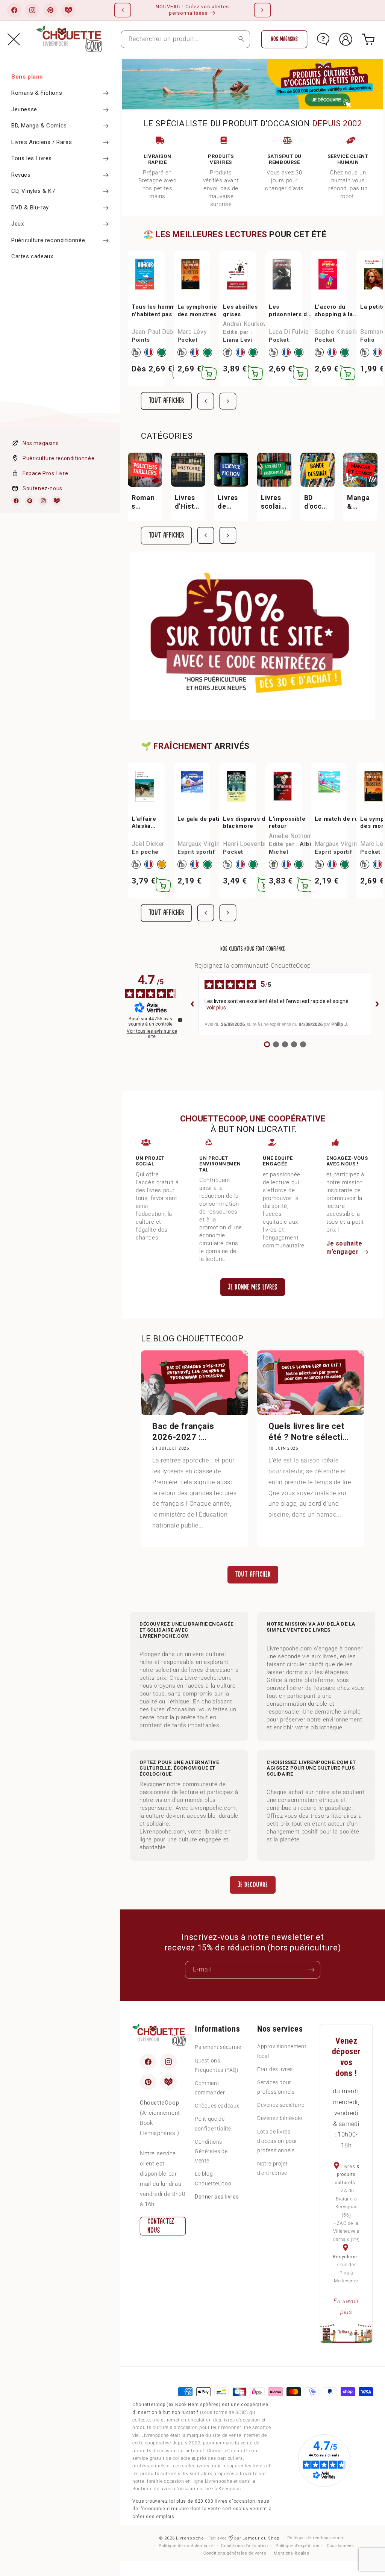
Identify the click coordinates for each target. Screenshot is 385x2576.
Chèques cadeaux (217, 2106)
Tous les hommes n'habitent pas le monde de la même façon (159, 311)
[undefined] (180, 1020)
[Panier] (368, 39)
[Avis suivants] (377, 1004)
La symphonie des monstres (197, 311)
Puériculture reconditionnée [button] (48, 240)
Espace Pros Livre (45, 473)
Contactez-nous (162, 2226)
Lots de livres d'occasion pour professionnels (277, 2141)
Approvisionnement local (282, 2051)
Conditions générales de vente (235, 2553)
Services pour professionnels (276, 2087)
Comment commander (210, 2088)
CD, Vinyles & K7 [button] (33, 191)
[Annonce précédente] (123, 10)
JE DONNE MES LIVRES (253, 1287)
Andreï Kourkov (245, 324)
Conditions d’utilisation (245, 2546)
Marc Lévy (192, 332)
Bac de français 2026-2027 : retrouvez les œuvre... (183, 1432)
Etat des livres (275, 2069)
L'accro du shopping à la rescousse (334, 311)
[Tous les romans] (253, 636)
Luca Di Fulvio (289, 332)
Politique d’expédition (297, 2546)
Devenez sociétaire (281, 2105)
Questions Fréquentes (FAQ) (217, 2065)
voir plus (216, 1008)
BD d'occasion (317, 502)
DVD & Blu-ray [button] (30, 208)
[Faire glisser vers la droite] (228, 401)
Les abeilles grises (240, 311)
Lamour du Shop (261, 2538)
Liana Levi (237, 340)
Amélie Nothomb (292, 836)
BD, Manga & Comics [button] (39, 126)
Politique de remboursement (317, 2538)
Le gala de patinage (205, 819)
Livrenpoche (190, 2538)
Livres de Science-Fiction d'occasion (230, 502)
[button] (14, 39)
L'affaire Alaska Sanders (144, 823)
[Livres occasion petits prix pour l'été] (252, 84)
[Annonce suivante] (262, 10)
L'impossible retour (287, 823)
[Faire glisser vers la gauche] (206, 401)
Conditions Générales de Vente (211, 2151)
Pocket (188, 340)
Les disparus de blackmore (246, 823)
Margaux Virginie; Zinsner (214, 844)
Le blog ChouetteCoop (213, 2178)
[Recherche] (241, 39)
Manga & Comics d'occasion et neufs (360, 502)
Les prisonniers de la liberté (290, 311)
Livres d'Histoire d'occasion (188, 502)
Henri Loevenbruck (249, 844)
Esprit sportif (196, 852)
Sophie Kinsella (337, 332)
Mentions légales (291, 2553)
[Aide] (323, 39)
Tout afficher (166, 401)
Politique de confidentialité (213, 2124)
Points (141, 340)
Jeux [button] (17, 224)
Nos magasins (41, 443)
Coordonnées (340, 2546)
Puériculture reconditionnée (58, 458)
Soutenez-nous (42, 488)
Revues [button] (21, 175)
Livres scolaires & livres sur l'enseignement (274, 502)
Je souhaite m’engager (344, 1248)
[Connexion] (346, 39)
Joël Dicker (148, 844)
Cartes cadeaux (32, 256)
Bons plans (27, 77)
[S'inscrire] (312, 1970)
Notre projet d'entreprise (272, 2168)
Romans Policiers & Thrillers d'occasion (145, 502)
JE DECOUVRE (253, 1885)
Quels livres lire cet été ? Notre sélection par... (311, 1432)
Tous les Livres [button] (32, 158)
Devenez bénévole (280, 2118)
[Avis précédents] (192, 1004)
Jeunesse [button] (24, 109)
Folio (367, 340)
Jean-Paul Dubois (157, 332)
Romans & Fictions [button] (37, 93)
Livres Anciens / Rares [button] (42, 142)
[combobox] (185, 39)
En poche (145, 852)
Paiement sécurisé (218, 2047)
